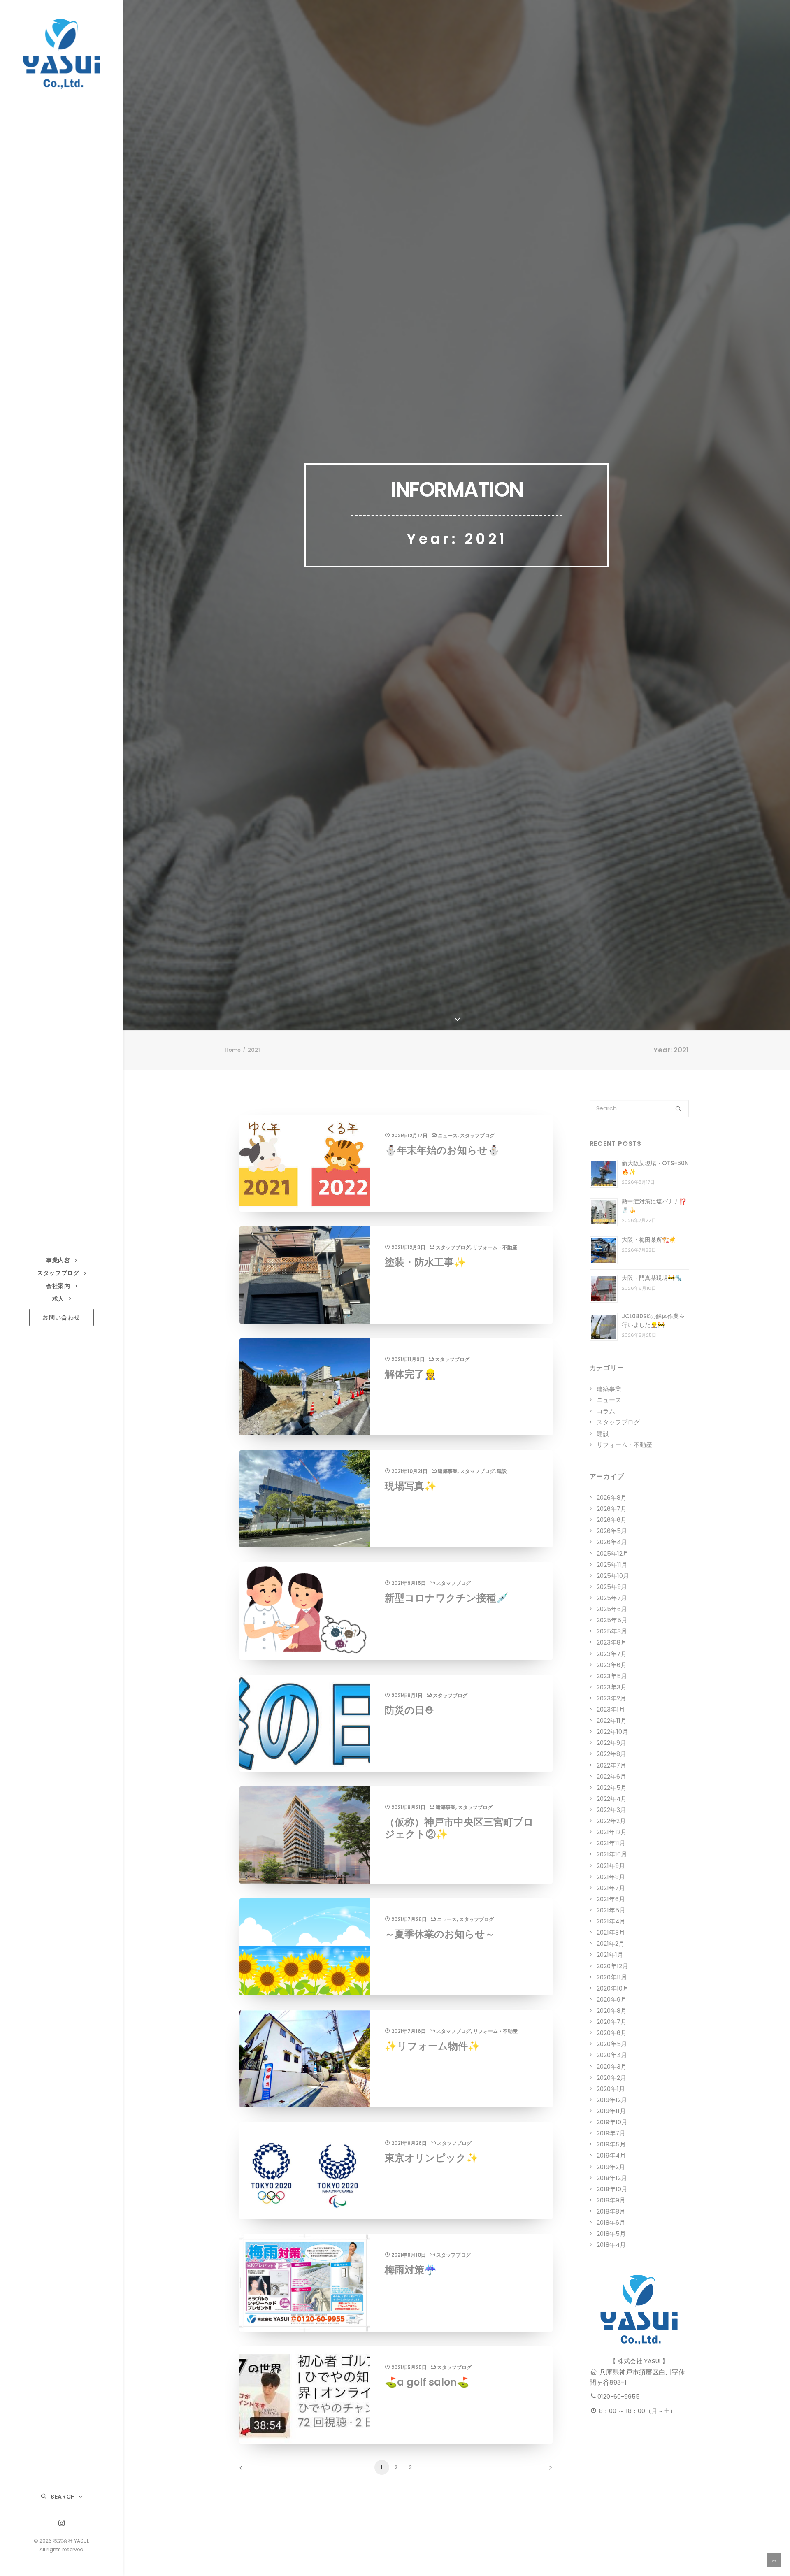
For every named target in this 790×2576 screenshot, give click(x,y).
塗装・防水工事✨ (425, 1262)
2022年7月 (611, 1765)
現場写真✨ (411, 1486)
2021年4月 (611, 1921)
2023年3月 (612, 1687)
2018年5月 (611, 2233)
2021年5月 (611, 1910)
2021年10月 (612, 1854)
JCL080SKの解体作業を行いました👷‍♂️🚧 (653, 1321)
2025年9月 (612, 1587)
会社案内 (58, 1286)
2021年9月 (611, 1866)
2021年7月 (611, 1888)
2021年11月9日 (408, 1359)
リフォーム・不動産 (495, 1247)
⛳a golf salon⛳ (427, 2382)
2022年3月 (611, 1810)
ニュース (448, 1135)
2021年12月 (612, 1832)
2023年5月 (612, 1676)
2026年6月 (612, 1520)
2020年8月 (612, 2010)
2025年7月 (612, 1598)
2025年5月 (612, 1620)
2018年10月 (612, 2189)
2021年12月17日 (409, 1135)
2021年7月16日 (409, 2031)
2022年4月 (612, 1799)
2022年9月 (611, 1743)
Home (233, 1050)
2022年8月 (611, 1754)
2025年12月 (613, 1553)
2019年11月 (611, 2111)
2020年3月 (612, 2066)
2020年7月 (612, 2022)
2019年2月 (611, 2167)
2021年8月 (611, 1877)
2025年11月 (612, 1564)
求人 (58, 1298)
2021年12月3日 (408, 1247)
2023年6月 (612, 1665)
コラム (606, 1411)
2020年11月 (612, 1977)
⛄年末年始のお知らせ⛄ (442, 1150)
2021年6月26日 (409, 2143)
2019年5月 (611, 2144)
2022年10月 (612, 1732)
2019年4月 (611, 2155)
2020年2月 (611, 2078)
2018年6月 (611, 2222)
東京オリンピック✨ (432, 2158)
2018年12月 (612, 2178)
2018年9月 (611, 2200)
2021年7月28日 (409, 1919)
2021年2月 (611, 1943)
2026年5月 (612, 1531)
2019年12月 (612, 2100)
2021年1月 (610, 1955)
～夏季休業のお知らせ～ (440, 1934)
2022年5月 (612, 1787)
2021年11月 (611, 1843)
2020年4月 (612, 2055)
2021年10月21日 (409, 1471)
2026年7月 (612, 1509)
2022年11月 (612, 1720)
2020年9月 (612, 1999)
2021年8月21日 (408, 1807)
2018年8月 (611, 2211)
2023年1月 (611, 1709)
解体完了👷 (411, 1374)
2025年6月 (612, 1609)
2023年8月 (612, 1642)
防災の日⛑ (409, 1710)
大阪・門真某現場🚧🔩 (652, 1278)
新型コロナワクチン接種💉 (447, 1598)
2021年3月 (611, 1932)
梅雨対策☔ (411, 2270)
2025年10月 (613, 1576)
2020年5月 (612, 2044)
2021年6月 (611, 1899)
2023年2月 (611, 1698)
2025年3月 (612, 1631)
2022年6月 (611, 1776)
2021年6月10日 (409, 2255)
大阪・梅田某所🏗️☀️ (649, 1240)
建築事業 (448, 1471)
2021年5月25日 (409, 2367)
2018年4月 (611, 2245)
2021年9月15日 (409, 1583)
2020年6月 (612, 2033)
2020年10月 (613, 1988)
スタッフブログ (58, 1273)
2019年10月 (612, 2122)
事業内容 (58, 1260)
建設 (502, 1471)
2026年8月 (612, 1497)
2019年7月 (611, 2133)
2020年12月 (612, 1966)
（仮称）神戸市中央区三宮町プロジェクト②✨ (459, 1828)
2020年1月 (611, 2089)
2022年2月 (611, 1821)
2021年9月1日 (407, 1695)
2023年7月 (612, 1654)
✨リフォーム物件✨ (432, 2046)
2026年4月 (612, 1542)
